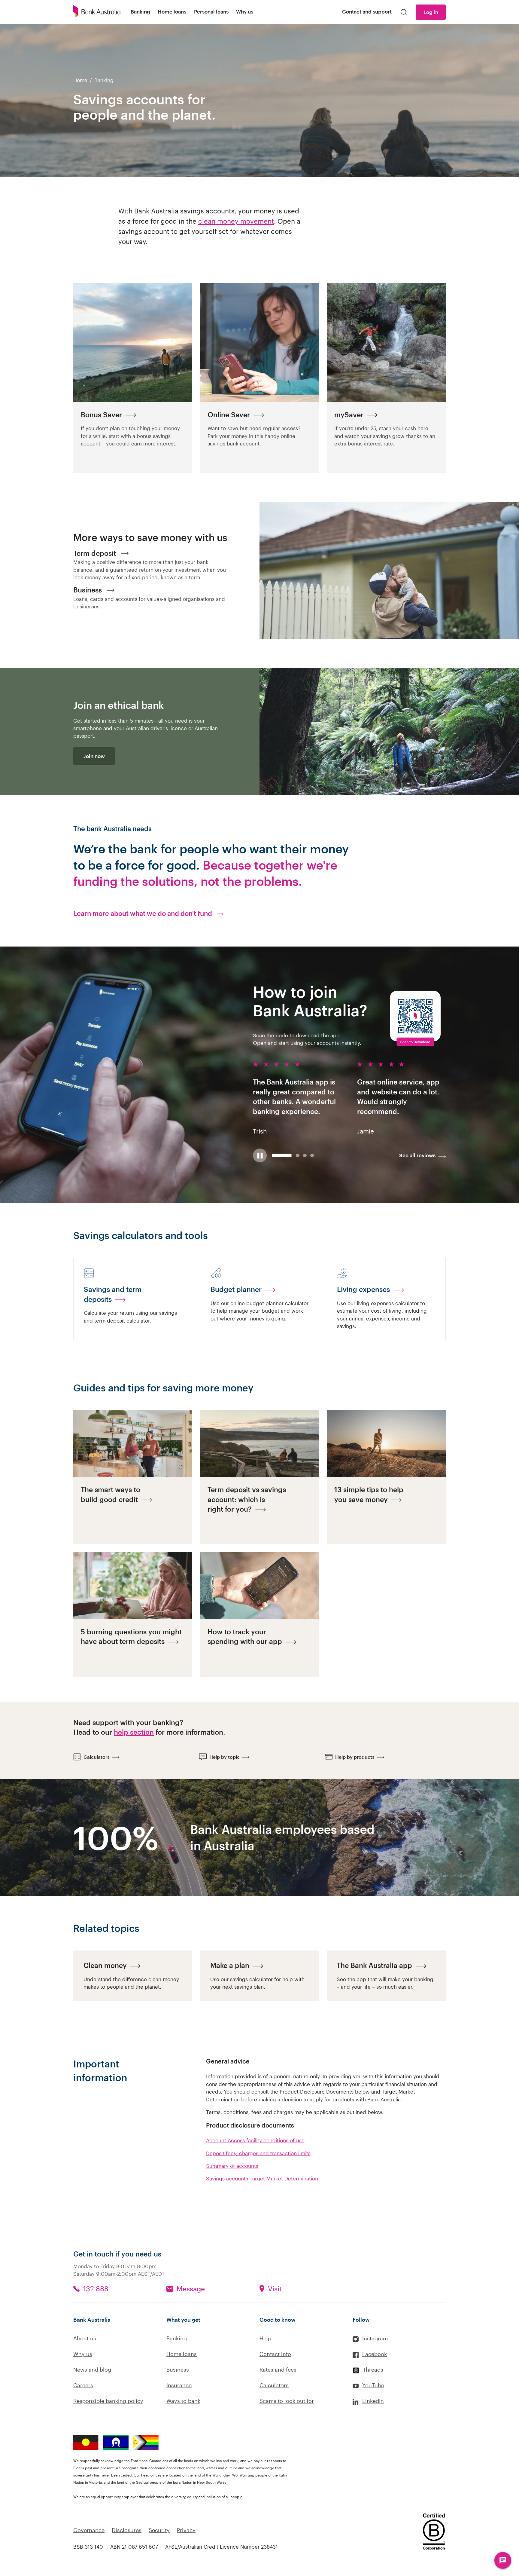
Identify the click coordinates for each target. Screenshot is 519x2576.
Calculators (274, 2385)
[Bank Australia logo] (97, 12)
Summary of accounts (232, 2166)
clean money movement (236, 221)
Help (265, 2338)
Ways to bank (183, 2401)
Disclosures (127, 2530)
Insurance (179, 2385)
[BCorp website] (434, 2533)
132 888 (96, 2289)
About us (85, 2338)
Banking (177, 2338)
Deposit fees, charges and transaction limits (258, 2153)
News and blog (92, 2369)
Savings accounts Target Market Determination (262, 2178)
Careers (83, 2385)
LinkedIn (373, 2401)
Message (191, 2289)
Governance (89, 2530)
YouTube (373, 2385)
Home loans (182, 2354)
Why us (83, 2354)
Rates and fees (278, 2369)
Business (178, 2369)
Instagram (375, 2338)
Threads (373, 2369)
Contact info (275, 2354)
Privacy (186, 2530)
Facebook (375, 2354)
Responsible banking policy (108, 2401)
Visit (275, 2289)
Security (159, 2530)
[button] (176, 1837)
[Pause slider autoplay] (260, 1155)
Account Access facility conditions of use (255, 2140)
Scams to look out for (287, 2401)
